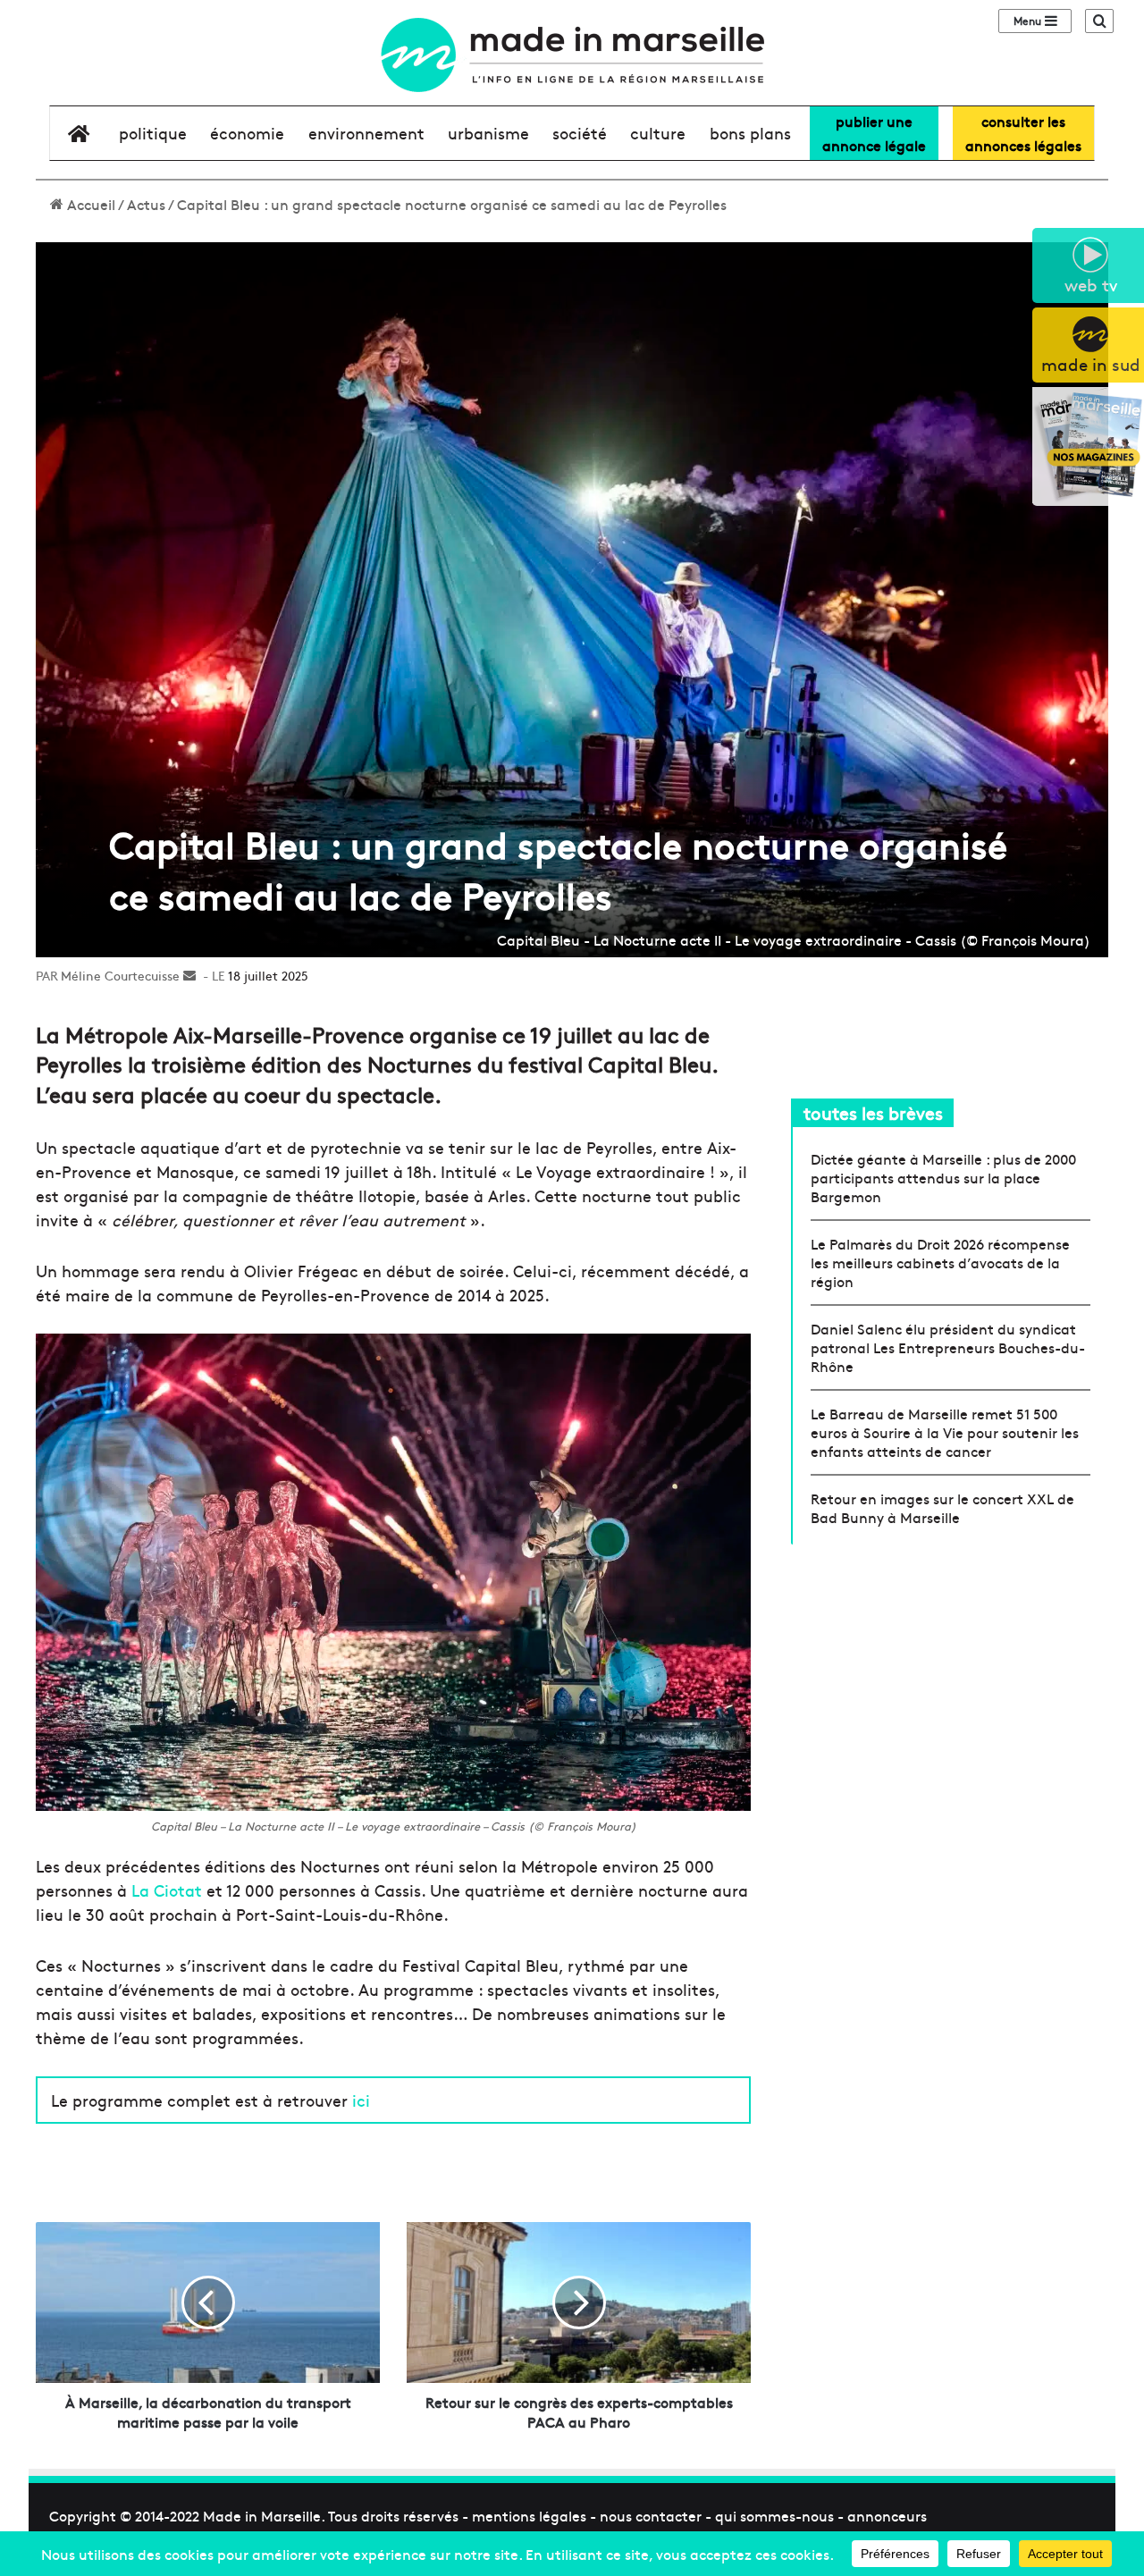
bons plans (750, 133)
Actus (146, 204)
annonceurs (887, 2515)
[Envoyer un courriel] (189, 975)
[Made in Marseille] (572, 55)
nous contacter (651, 2515)
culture (658, 133)
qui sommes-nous (774, 2515)
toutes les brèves (873, 1112)
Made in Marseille (262, 2515)
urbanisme (488, 133)
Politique (153, 133)
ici (361, 2100)
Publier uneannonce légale (874, 133)
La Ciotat (167, 1890)
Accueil (89, 204)
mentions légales (529, 2515)
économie (247, 133)
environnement (366, 133)
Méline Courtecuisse (120, 975)
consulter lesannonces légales (1023, 133)
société (580, 133)
